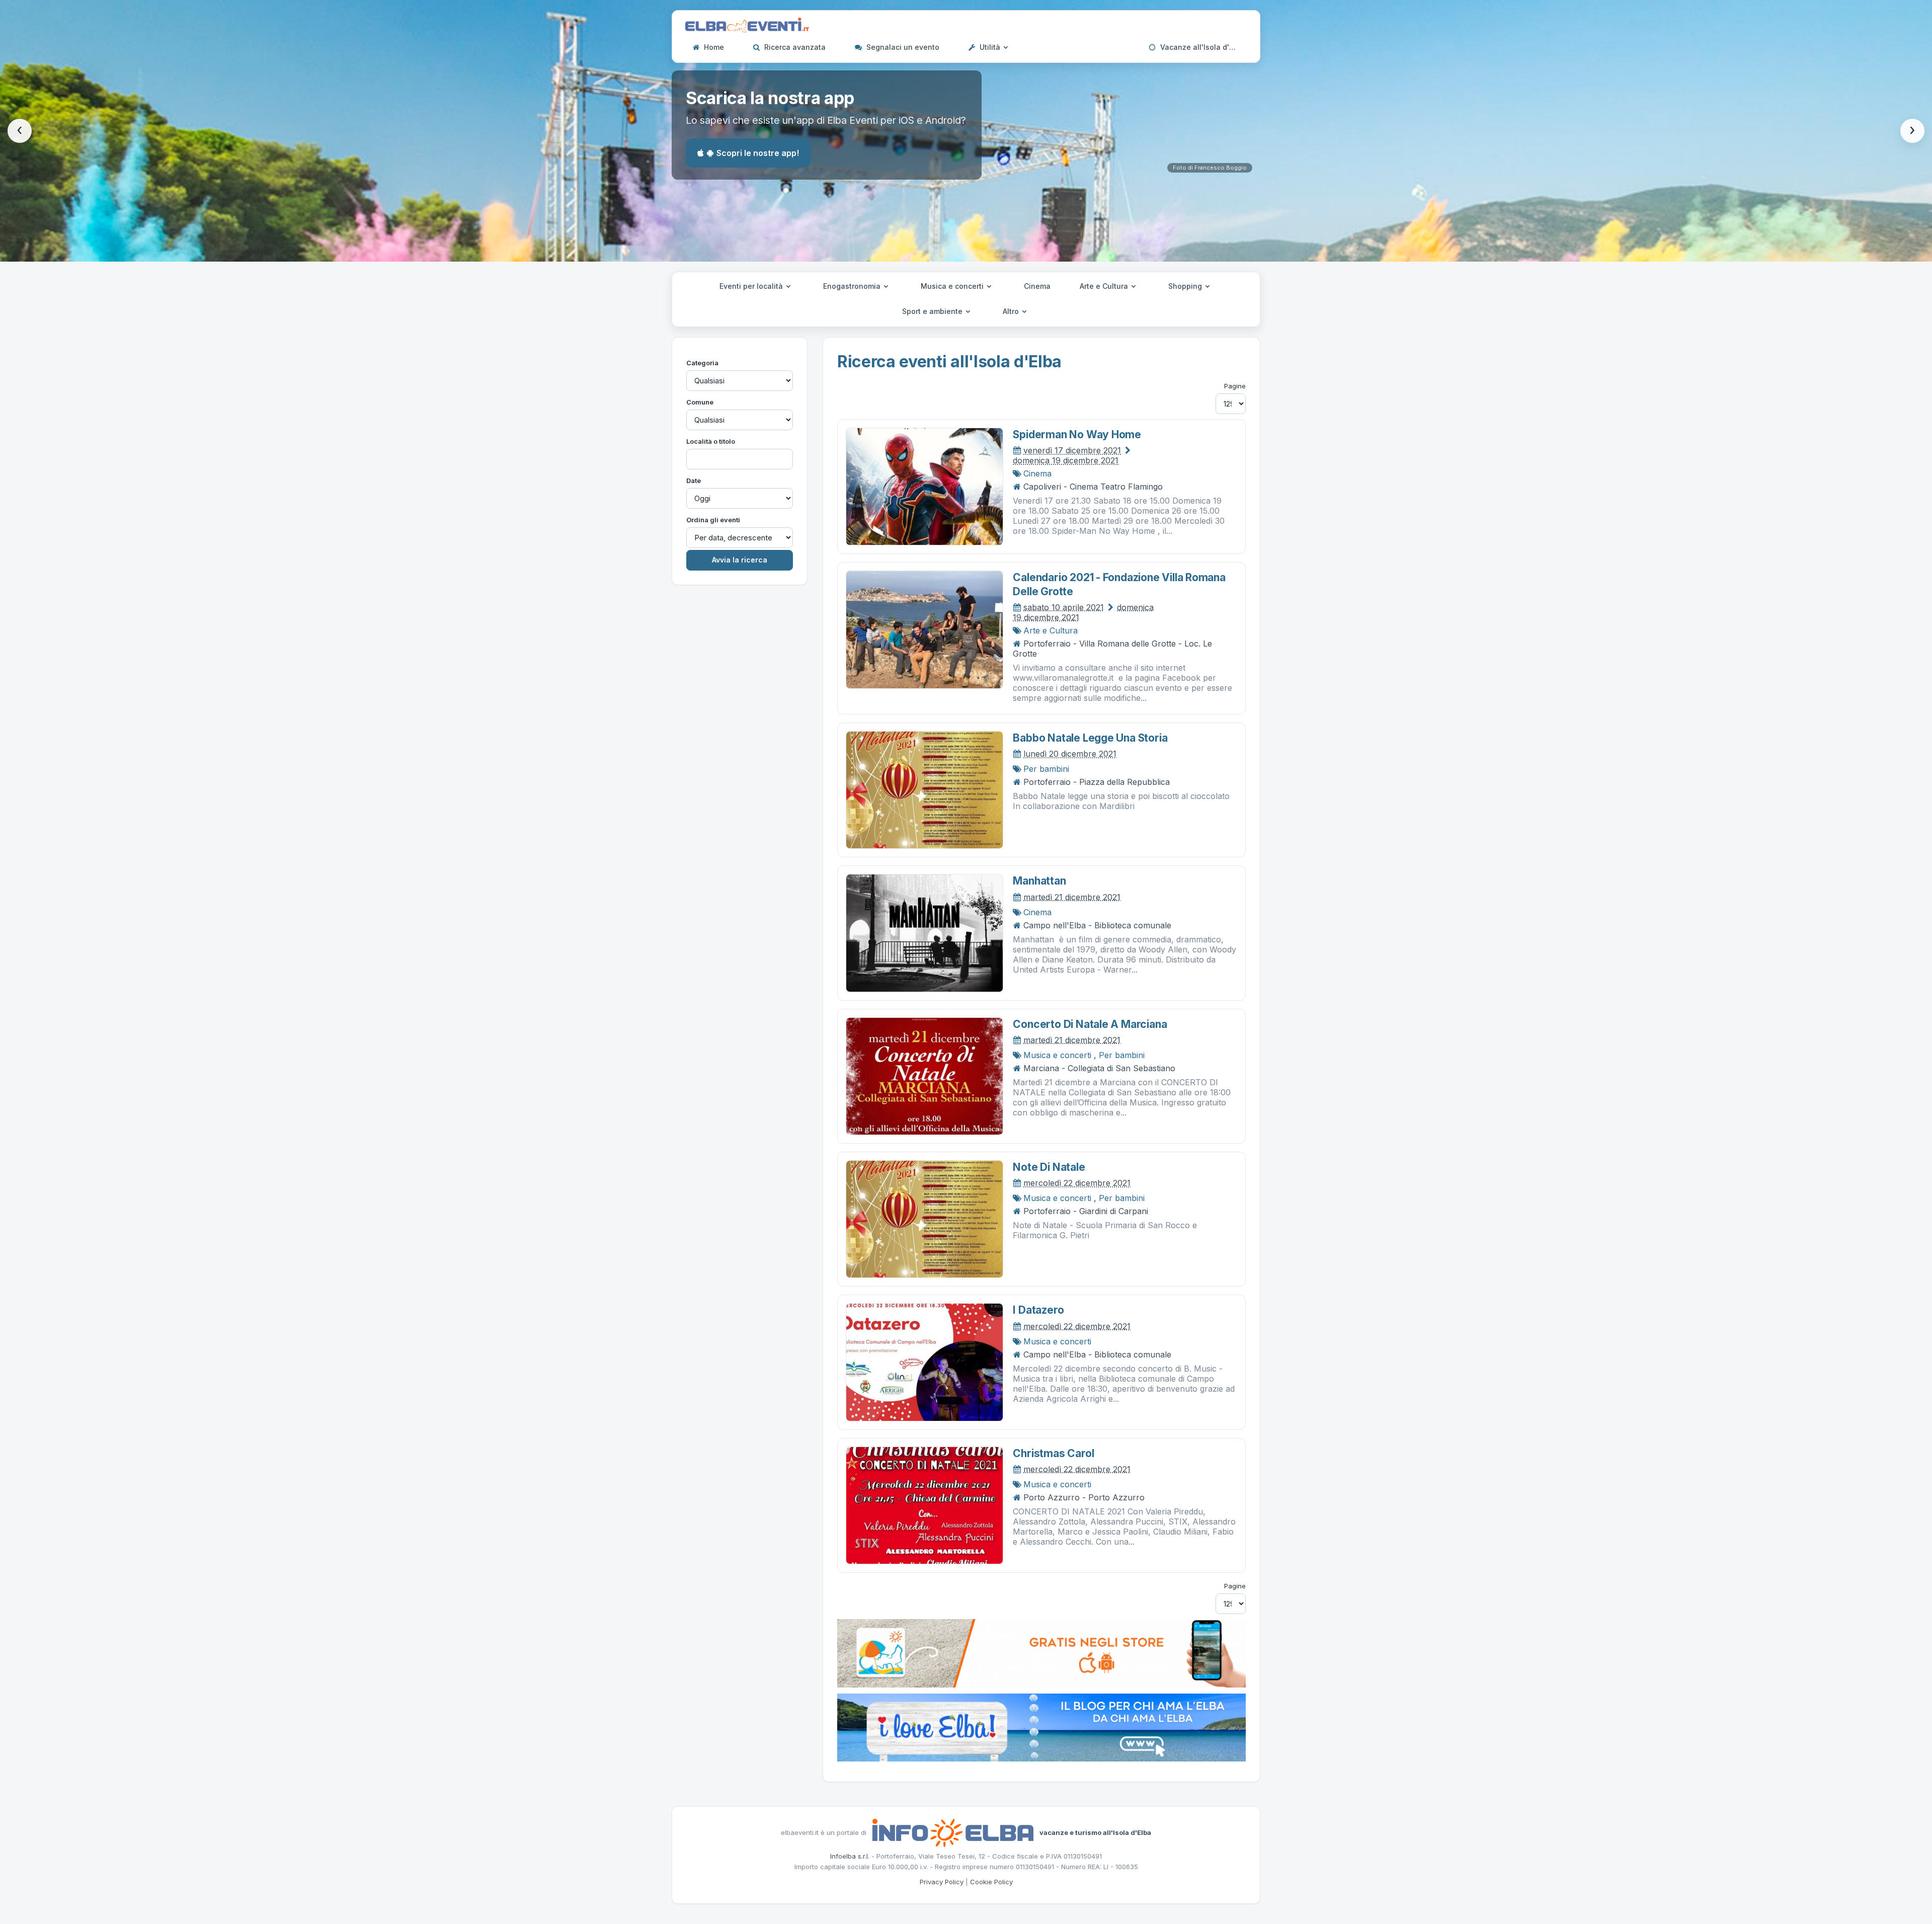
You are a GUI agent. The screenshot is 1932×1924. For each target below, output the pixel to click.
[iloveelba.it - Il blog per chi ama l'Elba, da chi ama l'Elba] (1041, 1727)
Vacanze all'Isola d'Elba (1201, 47)
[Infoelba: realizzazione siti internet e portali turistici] (953, 1832)
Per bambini (1046, 769)
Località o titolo (711, 441)
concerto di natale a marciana (1090, 1024)
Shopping (1186, 286)
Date (694, 480)
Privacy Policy (942, 1882)
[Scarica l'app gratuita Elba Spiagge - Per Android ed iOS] (1041, 1652)
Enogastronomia (853, 286)
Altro (1012, 311)
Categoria (702, 363)
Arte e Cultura (1105, 286)
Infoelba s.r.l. (850, 1856)
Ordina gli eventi (713, 520)
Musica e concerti (953, 286)
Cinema (1037, 286)
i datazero (1038, 1310)
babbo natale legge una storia (1090, 738)
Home (713, 47)
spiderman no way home (1077, 434)
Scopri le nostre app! (758, 153)
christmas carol (1053, 1453)
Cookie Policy (991, 1882)
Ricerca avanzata (794, 47)
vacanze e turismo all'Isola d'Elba (1095, 1832)
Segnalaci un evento (902, 47)
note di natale (1049, 1167)
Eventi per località (752, 286)
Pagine (1235, 386)
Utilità (990, 47)
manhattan (1039, 881)
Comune (700, 402)
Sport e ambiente (933, 311)
